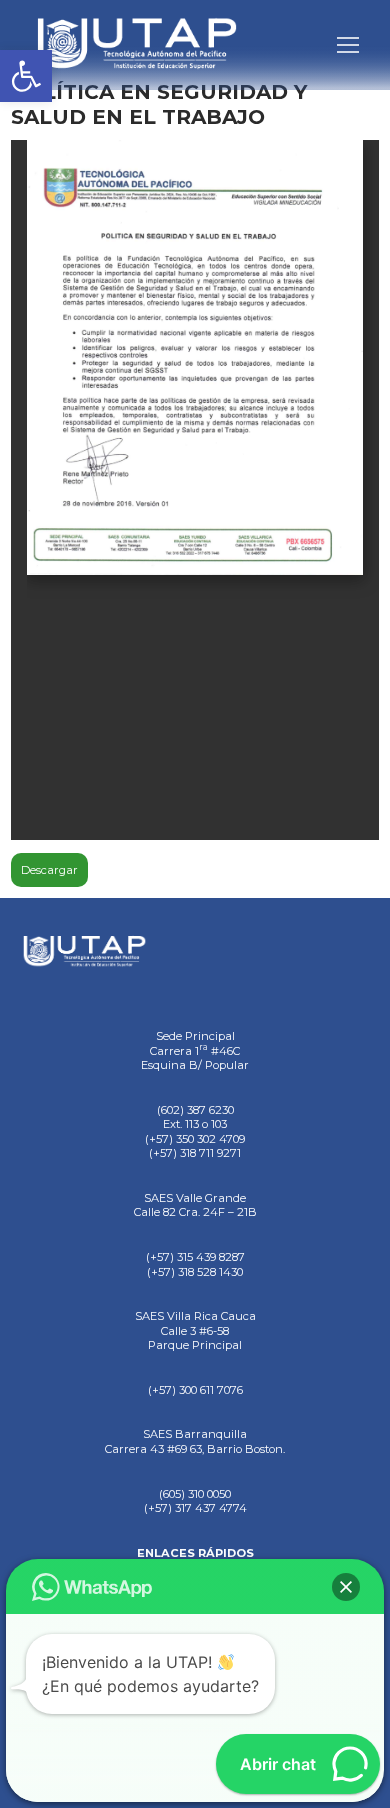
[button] (26, 76)
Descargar (49, 870)
